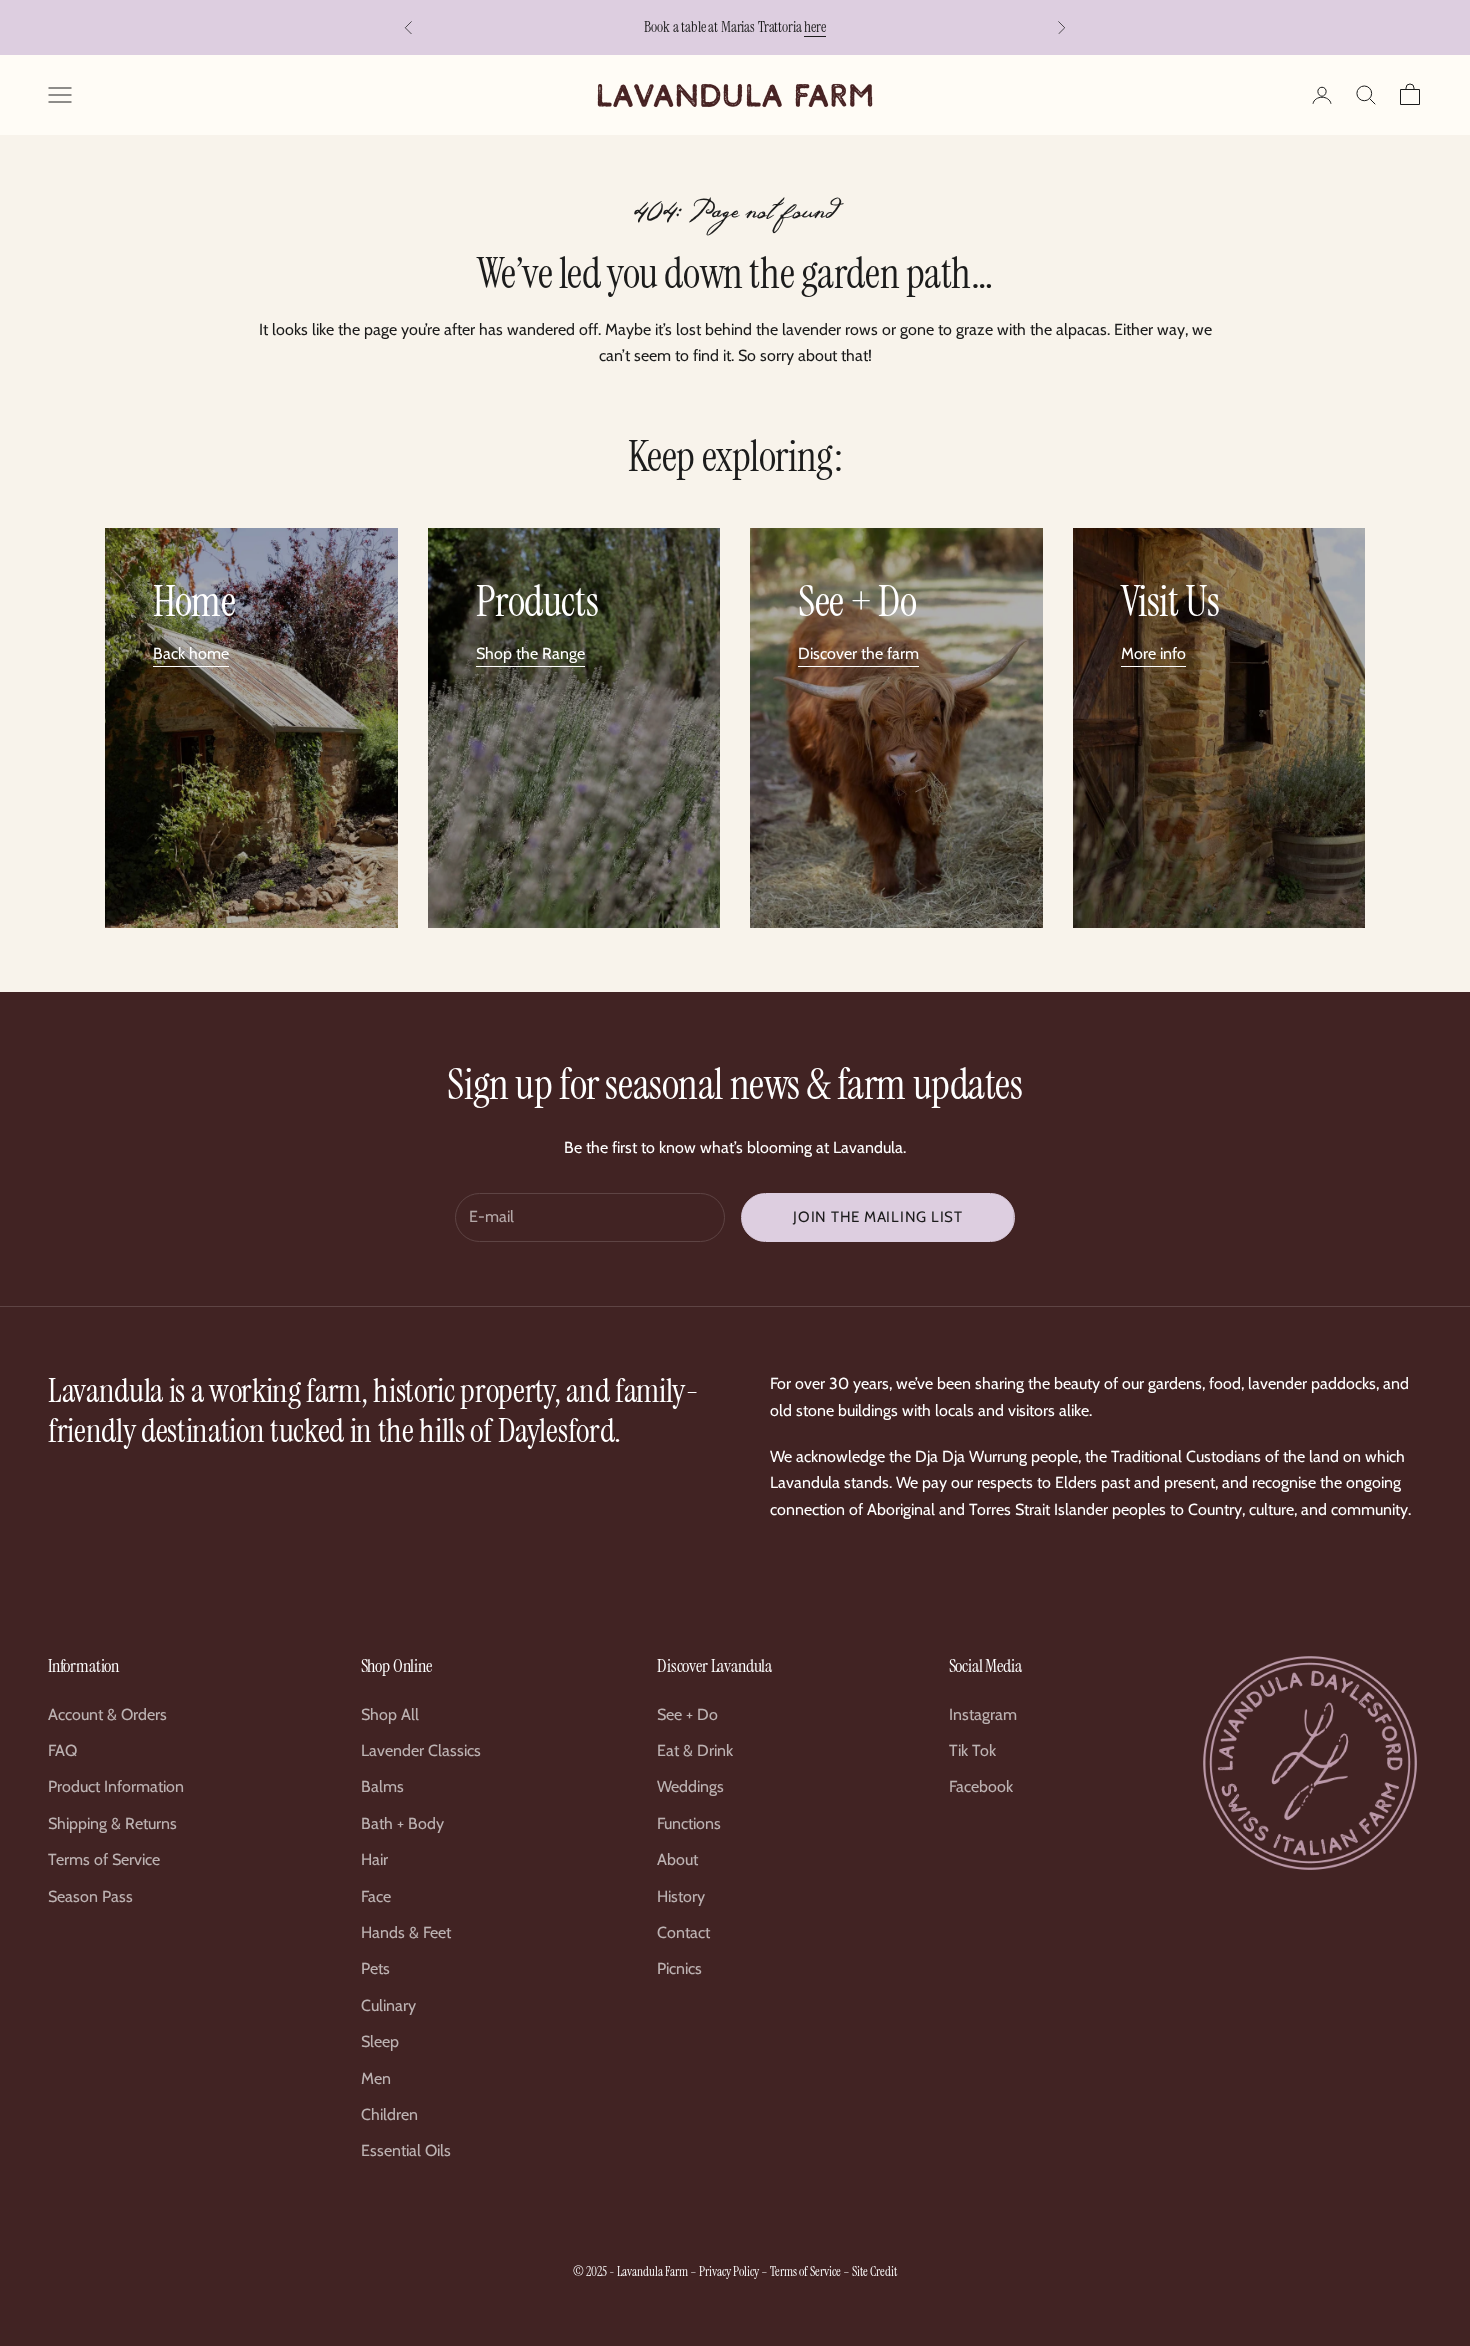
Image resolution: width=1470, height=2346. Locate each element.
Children (389, 2114)
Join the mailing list (878, 1217)
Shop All (390, 1714)
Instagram (983, 1714)
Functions (689, 1823)
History (681, 1896)
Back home (191, 653)
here (814, 27)
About (677, 1859)
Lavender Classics (421, 1750)
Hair (374, 1859)
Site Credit (874, 2271)
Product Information (116, 1786)
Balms (382, 1786)
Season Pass (90, 1896)
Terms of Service (104, 1859)
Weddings (690, 1786)
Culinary (388, 2005)
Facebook (981, 1786)
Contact (683, 1932)
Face (376, 1896)
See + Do (687, 1714)
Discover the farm (858, 653)
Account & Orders (107, 1714)
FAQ (62, 1750)
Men (376, 2078)
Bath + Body (402, 1823)
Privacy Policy (729, 2271)
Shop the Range (530, 653)
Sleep (380, 2041)
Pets (375, 1968)
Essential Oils (406, 2150)
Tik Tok (972, 1750)
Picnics (679, 1968)
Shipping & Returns (112, 1823)
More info (1153, 653)
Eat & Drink (695, 1750)
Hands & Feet (406, 1932)
